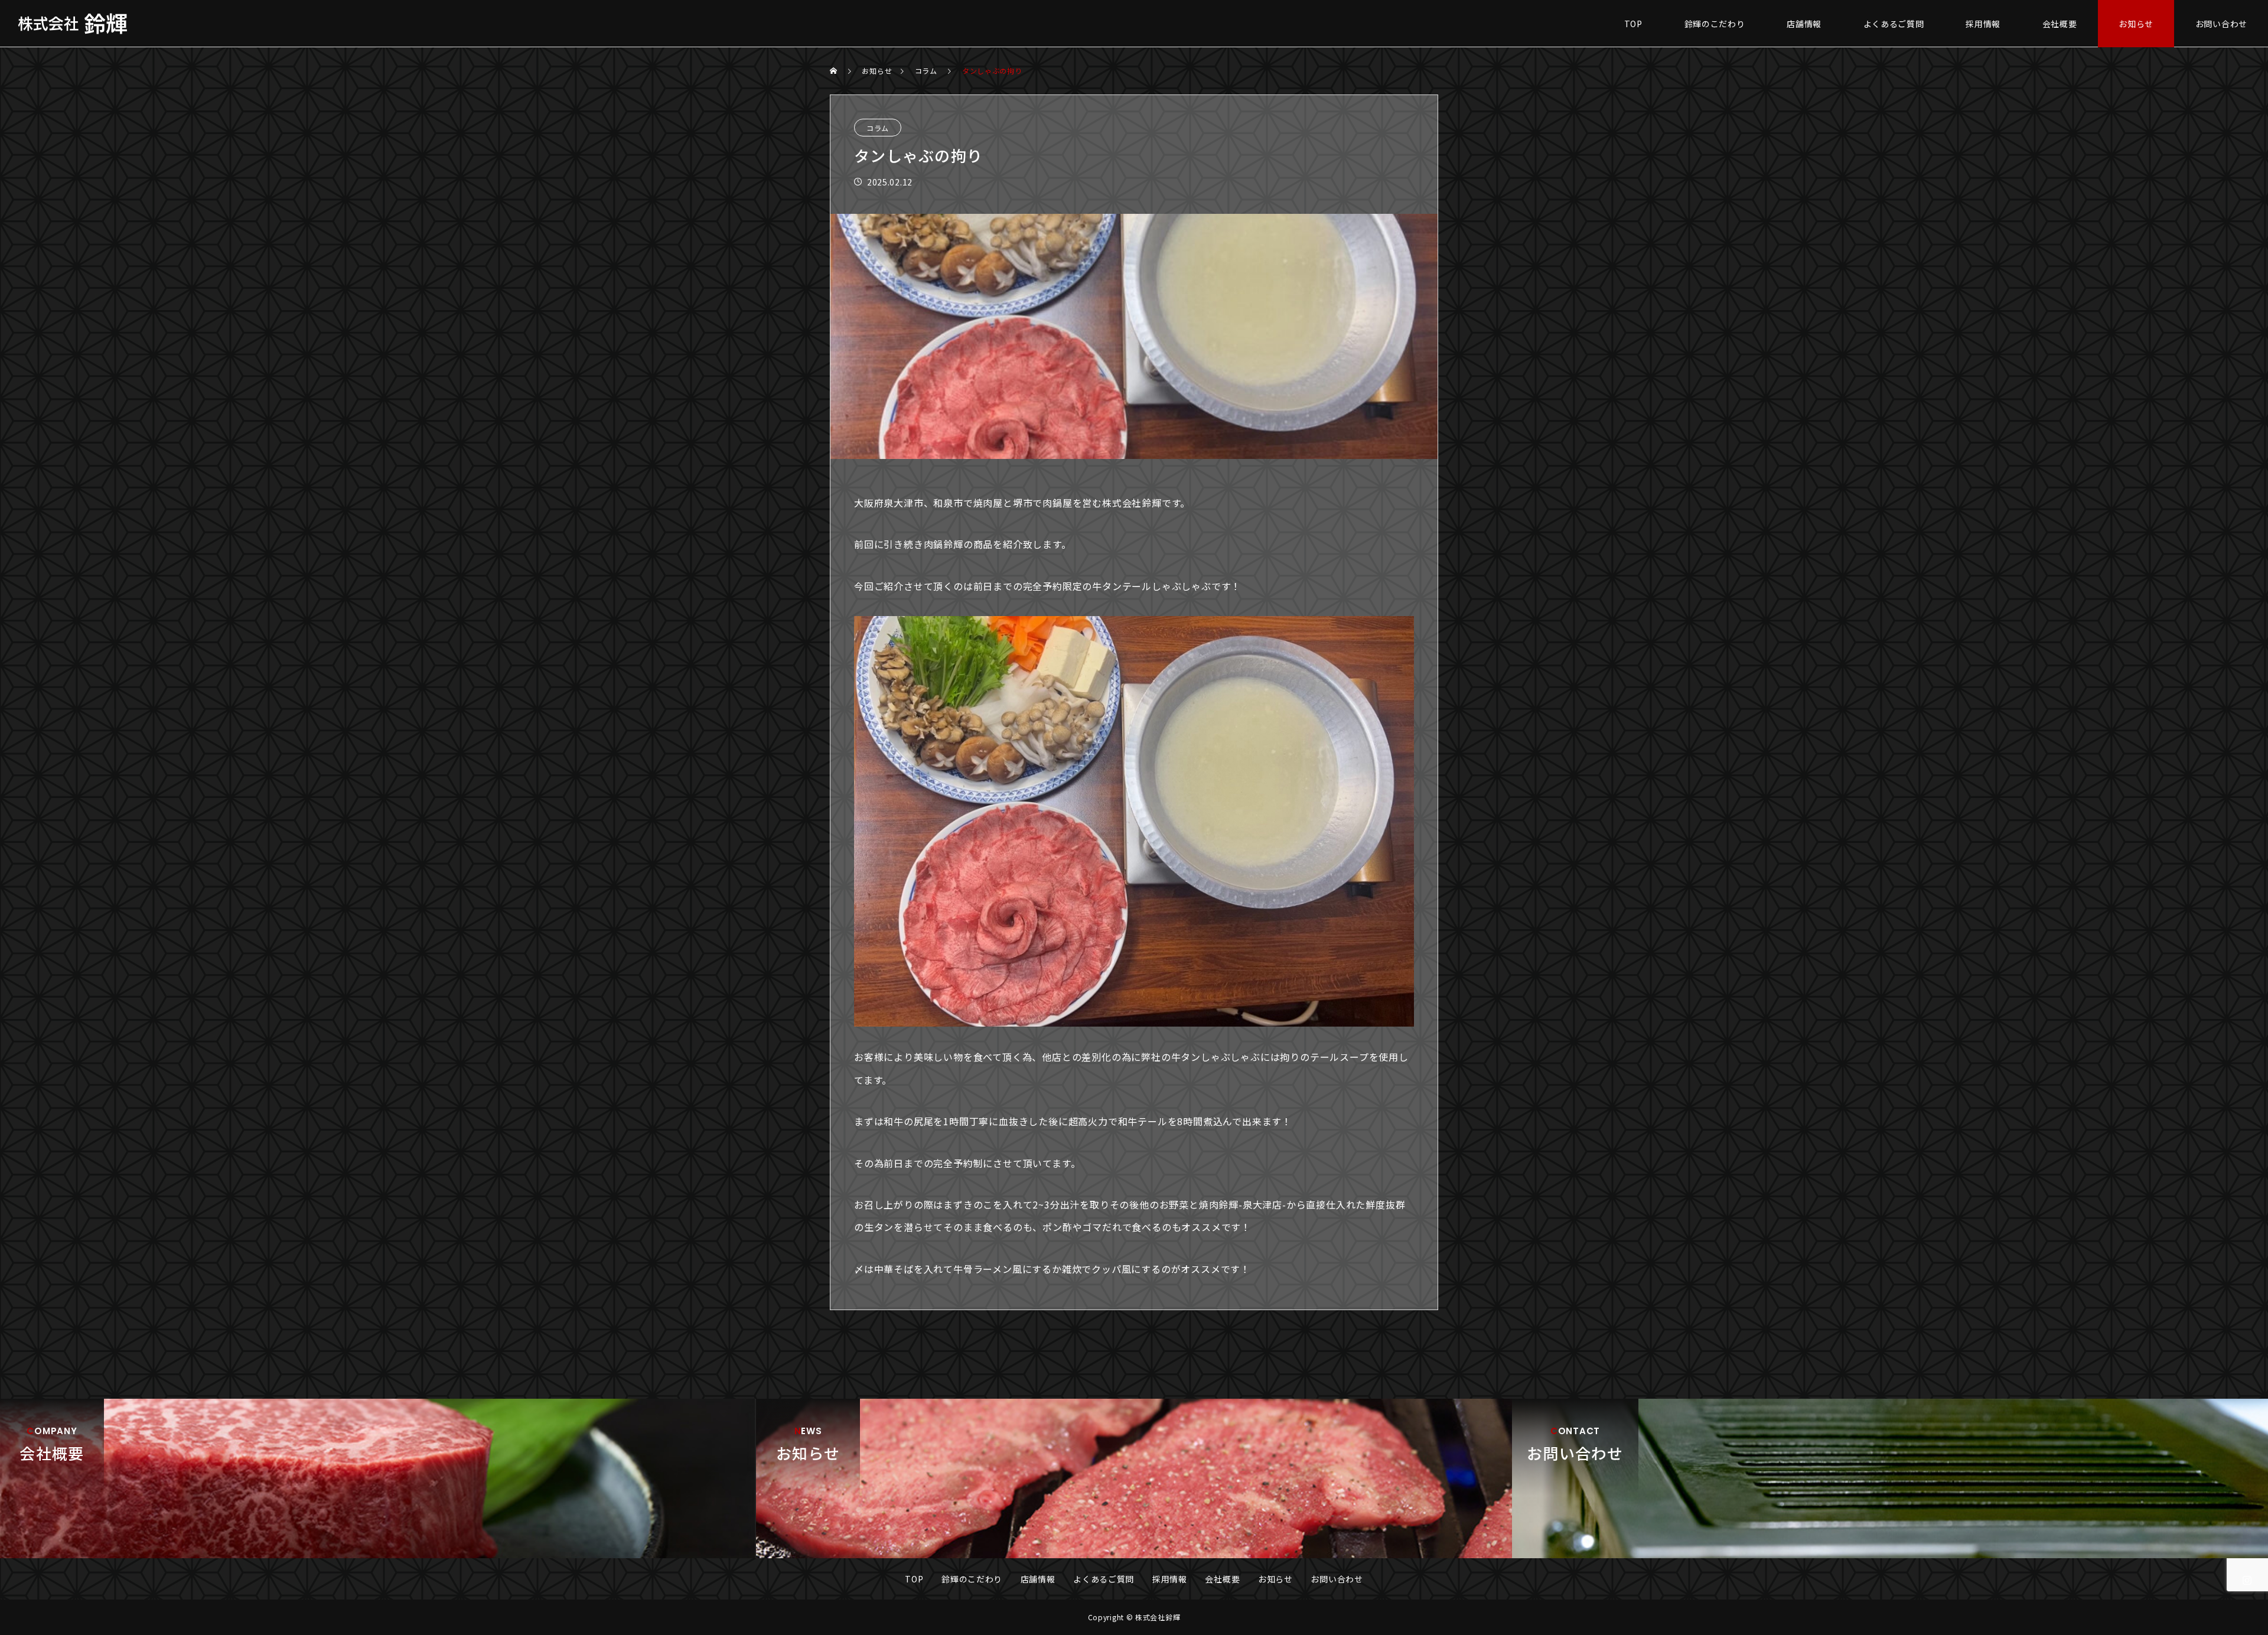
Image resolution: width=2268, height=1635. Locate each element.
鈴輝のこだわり (1715, 24)
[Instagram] (2247, 1580)
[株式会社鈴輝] (72, 24)
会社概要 (2060, 24)
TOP (1633, 24)
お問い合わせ (2221, 24)
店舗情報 (1804, 24)
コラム (878, 128)
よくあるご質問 (1894, 24)
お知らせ (2136, 24)
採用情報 (1983, 24)
